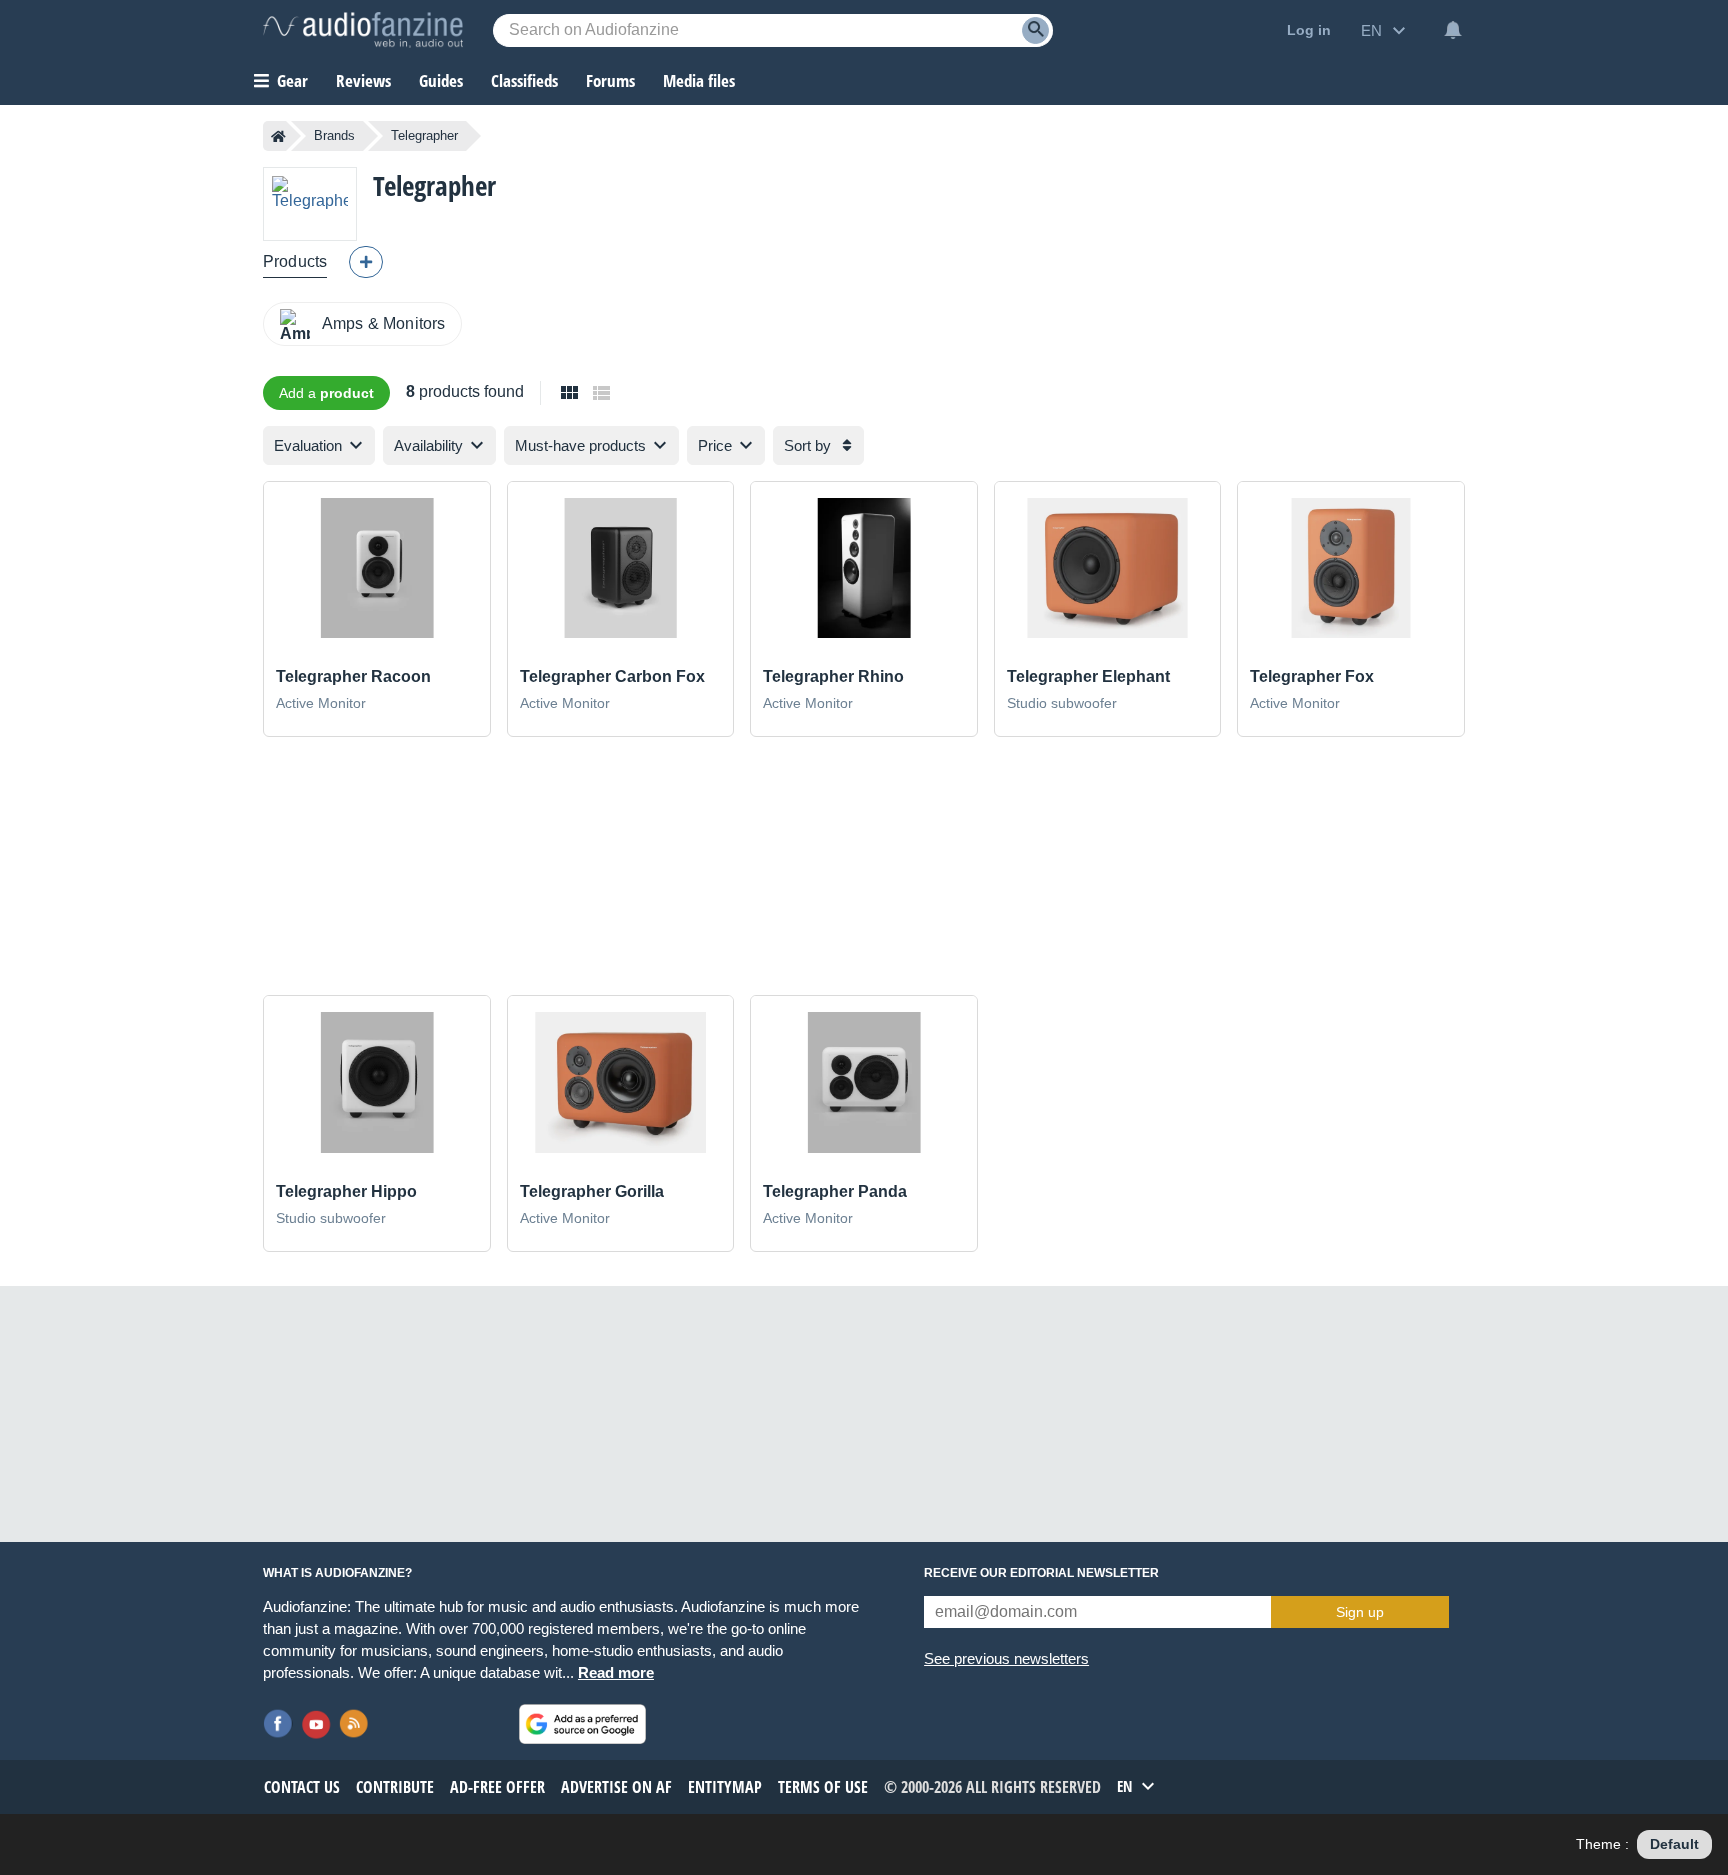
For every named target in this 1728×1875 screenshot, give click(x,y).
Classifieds (524, 80)
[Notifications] (1453, 30)
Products (295, 261)
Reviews (363, 80)
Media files (699, 80)
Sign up (1360, 1612)
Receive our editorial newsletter (1041, 1573)
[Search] (1035, 30)
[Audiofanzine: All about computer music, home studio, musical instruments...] (363, 30)
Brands (334, 135)
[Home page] (278, 136)
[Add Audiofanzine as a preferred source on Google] (582, 1724)
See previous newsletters (1006, 1658)
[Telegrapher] (310, 203)
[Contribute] (366, 262)
